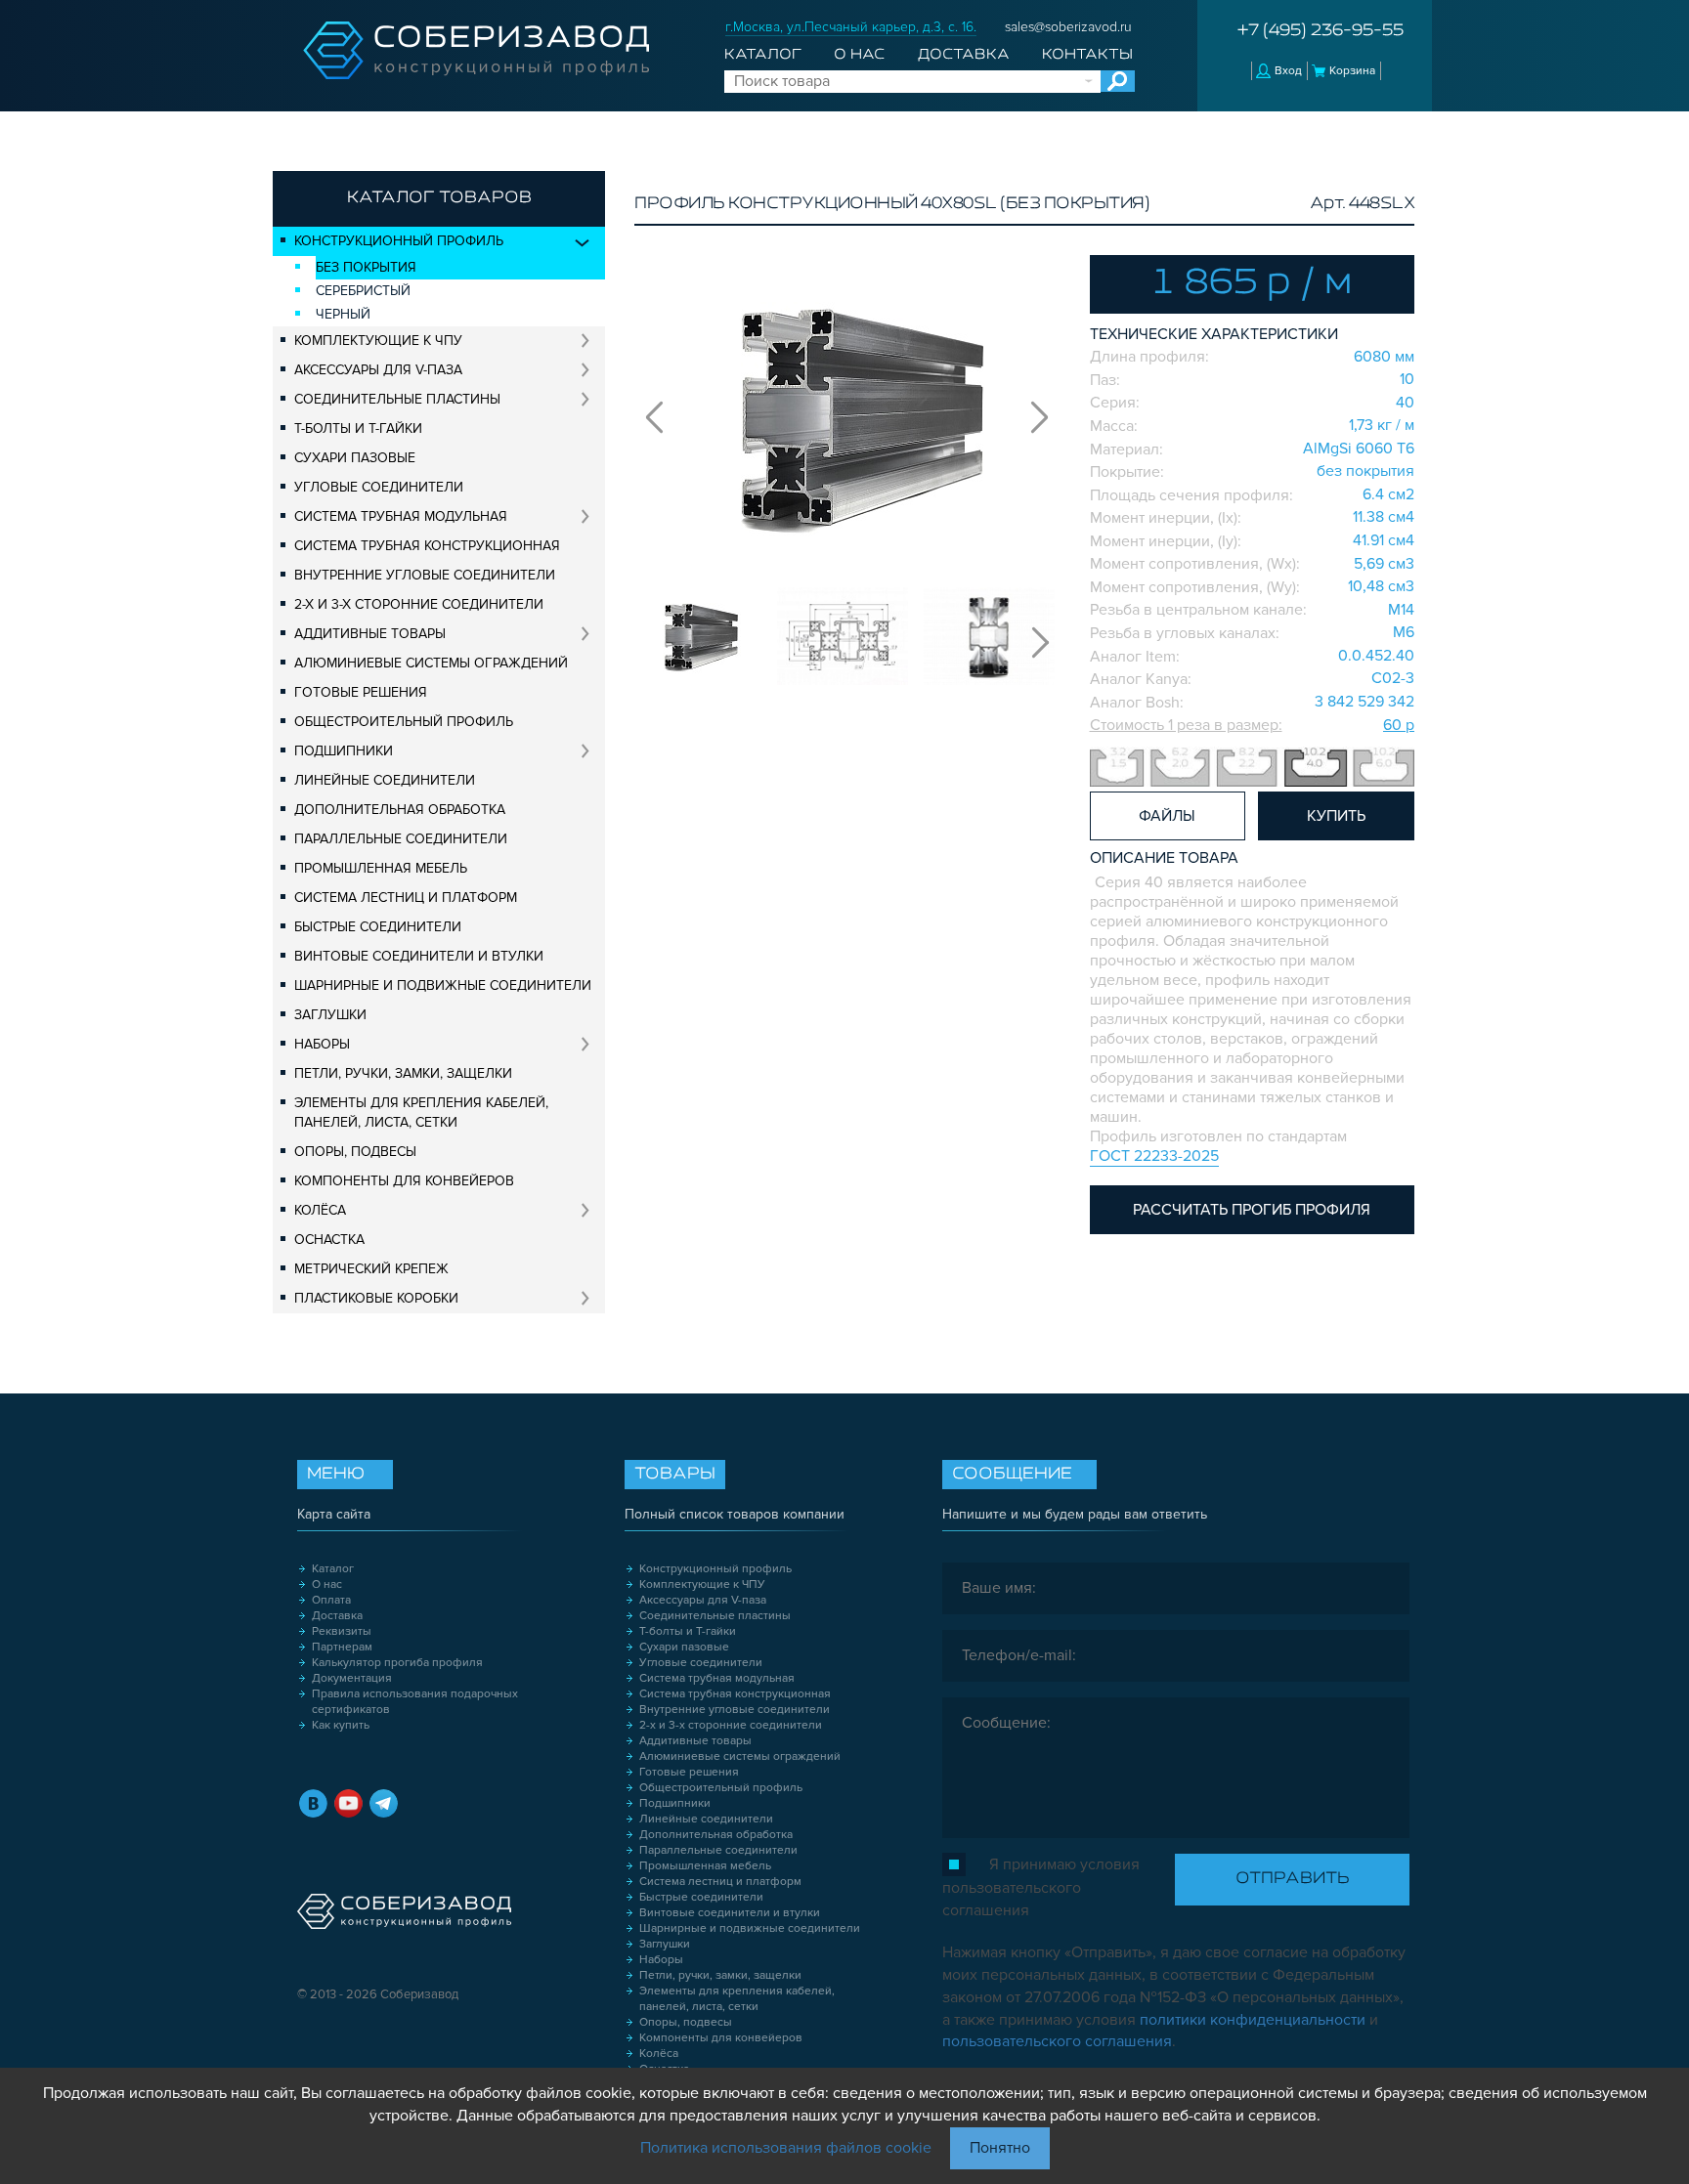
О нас (859, 55)
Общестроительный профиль (404, 722)
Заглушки (330, 1015)
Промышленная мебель (381, 868)
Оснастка (329, 1240)
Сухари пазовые (355, 458)
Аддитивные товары (370, 634)
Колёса (320, 1210)
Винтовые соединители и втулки (419, 956)
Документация (352, 1678)
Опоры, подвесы (355, 1152)
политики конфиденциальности (1253, 2020)
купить (1336, 816)
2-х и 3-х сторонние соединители (419, 604)
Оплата (331, 1600)
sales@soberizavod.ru (1068, 27)
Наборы (322, 1044)
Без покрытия (366, 267)
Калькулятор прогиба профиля (397, 1663)
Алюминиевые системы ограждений (431, 663)
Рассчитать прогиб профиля (1252, 1210)
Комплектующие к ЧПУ (378, 341)
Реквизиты (342, 1631)
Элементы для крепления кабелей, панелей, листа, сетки (421, 1113)
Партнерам (342, 1647)
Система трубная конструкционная (427, 546)
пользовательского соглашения (1057, 2041)
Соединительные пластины (397, 399)
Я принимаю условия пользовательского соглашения (1041, 1887)
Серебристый (363, 291)
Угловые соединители (379, 487)
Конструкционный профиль (399, 241)
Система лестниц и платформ (406, 898)
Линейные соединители (385, 780)
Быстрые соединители (378, 927)
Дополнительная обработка (400, 810)
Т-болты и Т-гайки (358, 428)
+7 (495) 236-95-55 (1321, 31)
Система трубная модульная (401, 516)
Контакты (1087, 55)
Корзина (1352, 71)
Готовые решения (361, 692)
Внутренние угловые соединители (425, 575)
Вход (1288, 71)
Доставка (964, 55)
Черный (343, 314)
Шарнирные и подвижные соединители (443, 985)
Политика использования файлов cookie (786, 2148)
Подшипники (344, 751)
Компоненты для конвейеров (404, 1181)
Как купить (341, 1725)
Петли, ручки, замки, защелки (403, 1073)
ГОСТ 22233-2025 (1154, 1156)
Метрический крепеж (371, 1269)
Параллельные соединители (401, 839)
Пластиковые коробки (376, 1298)
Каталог (763, 55)
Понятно (1000, 2148)
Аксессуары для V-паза (378, 370)
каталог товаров (439, 198)
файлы (1167, 816)
